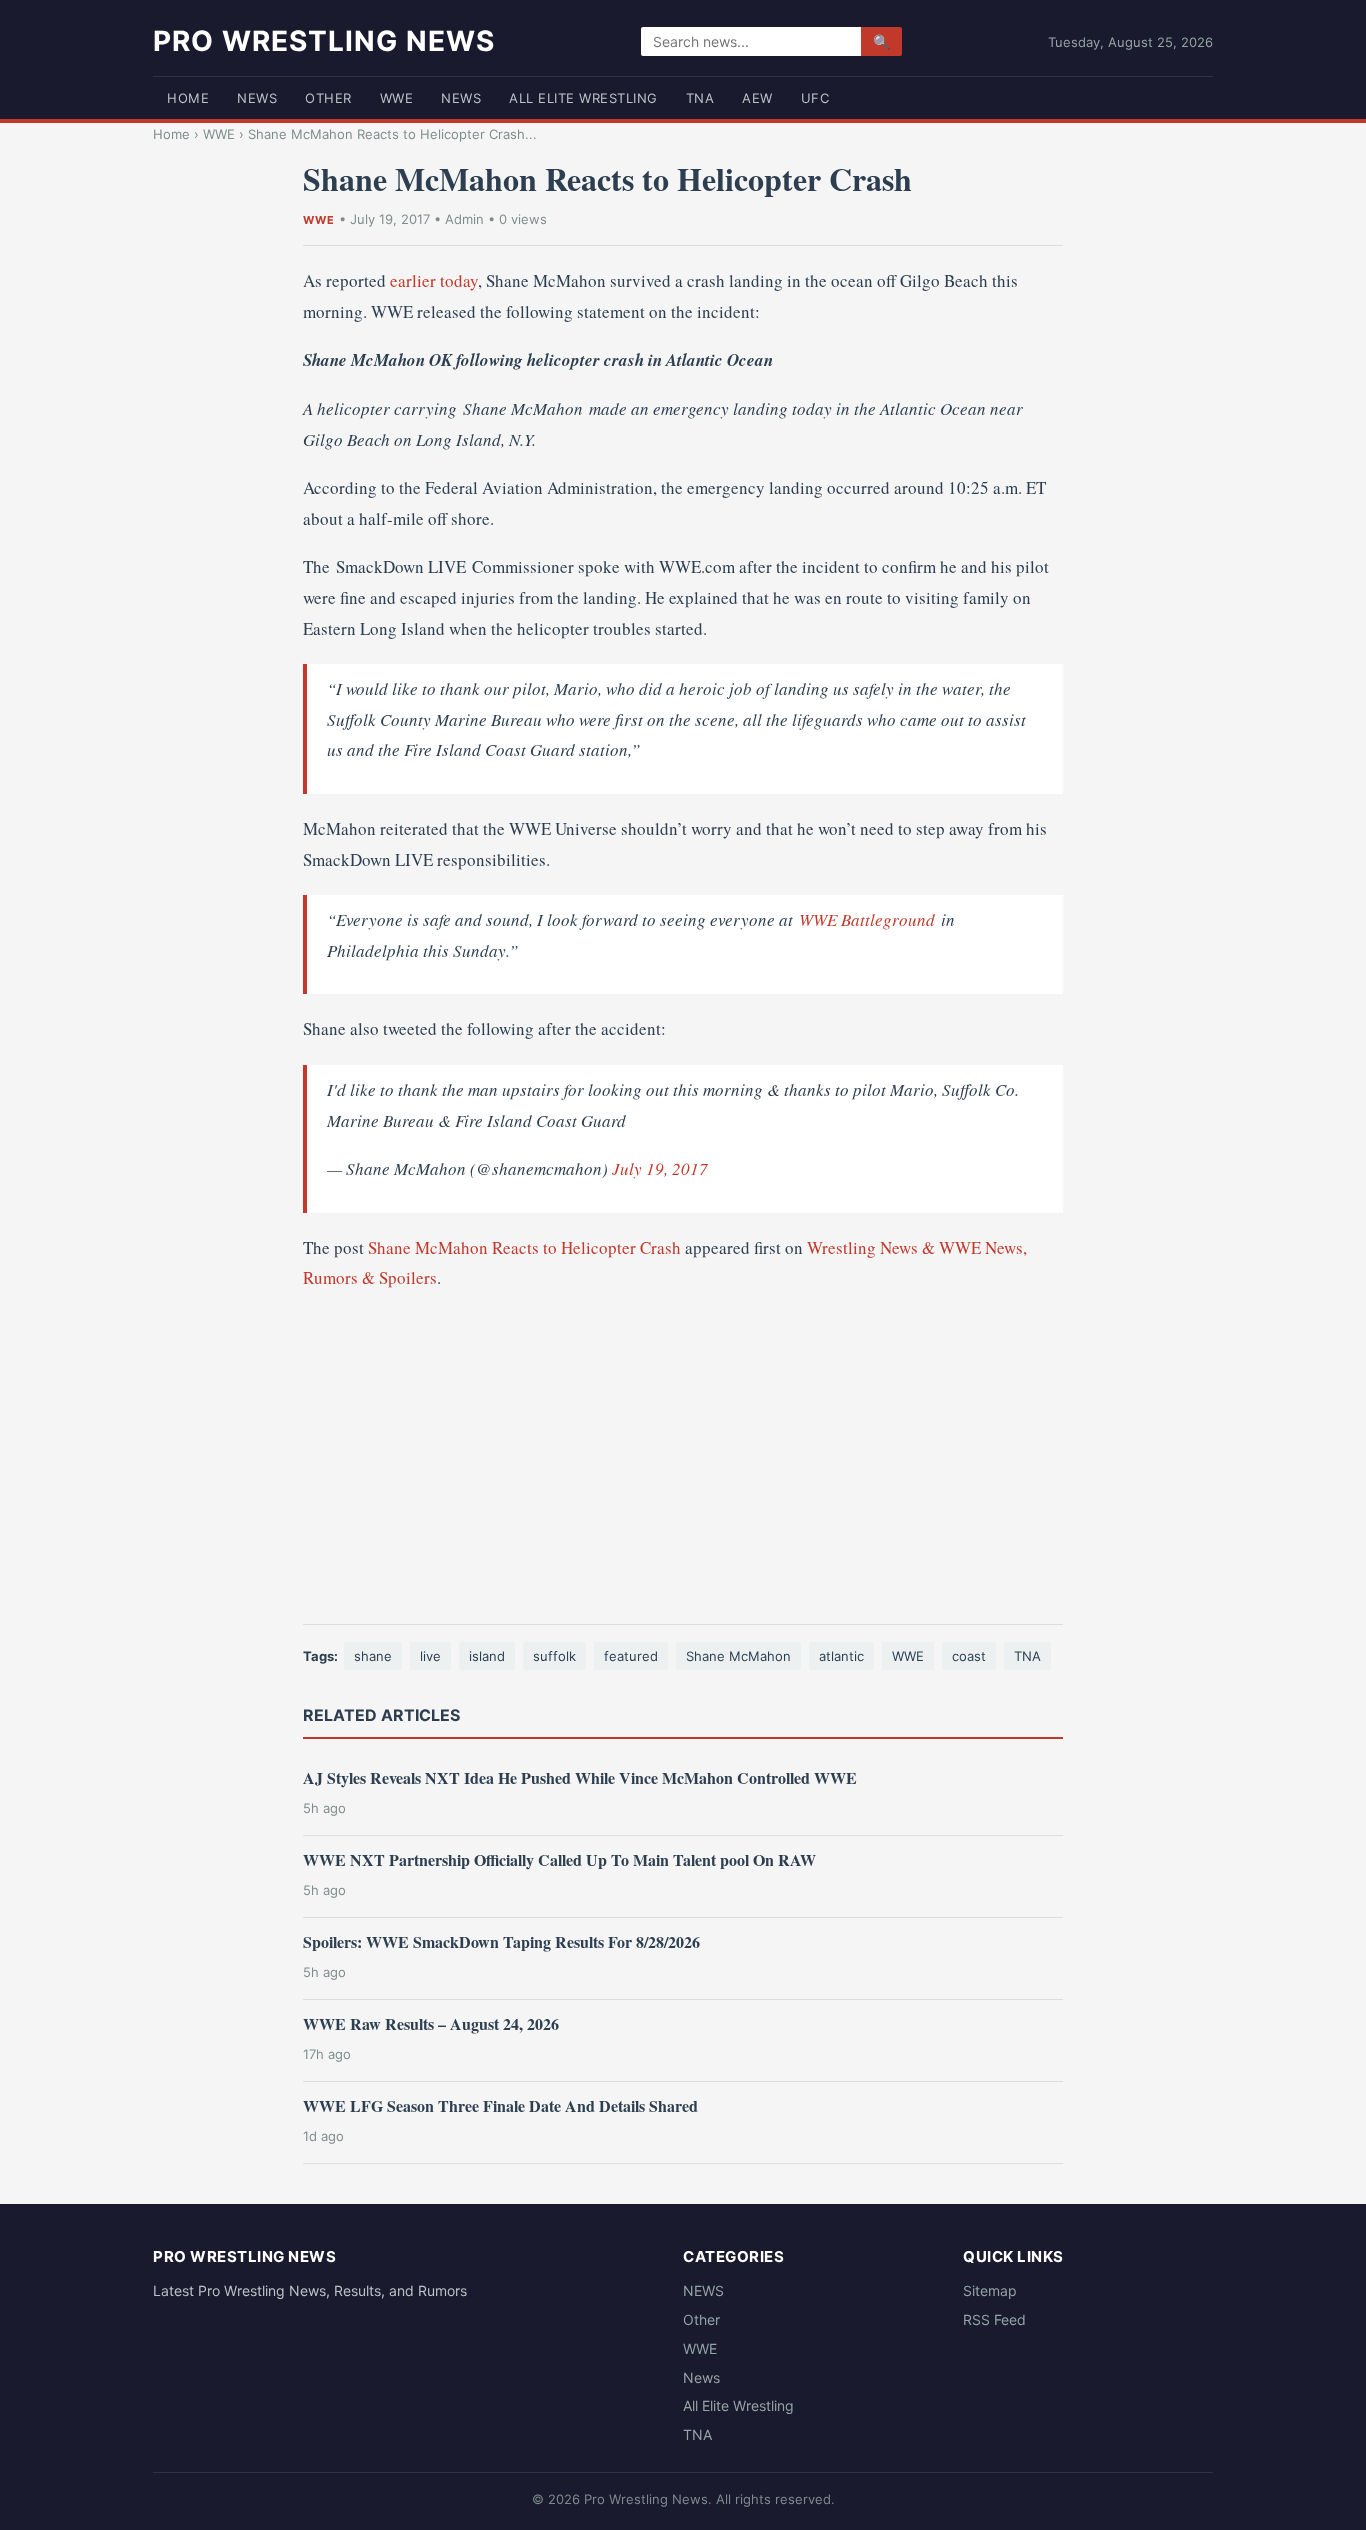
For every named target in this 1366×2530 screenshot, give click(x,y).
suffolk (554, 1656)
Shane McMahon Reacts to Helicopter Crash (524, 1247)
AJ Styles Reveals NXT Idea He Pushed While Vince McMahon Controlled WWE (580, 1777)
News (461, 98)
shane (373, 1656)
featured (631, 1656)
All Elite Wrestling (583, 98)
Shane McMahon (738, 1656)
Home (188, 98)
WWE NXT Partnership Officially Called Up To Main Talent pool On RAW (559, 1859)
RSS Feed (994, 2319)
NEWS (257, 98)
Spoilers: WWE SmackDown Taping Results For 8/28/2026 (501, 1941)
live (430, 1656)
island (487, 1656)
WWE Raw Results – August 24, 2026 (431, 2023)
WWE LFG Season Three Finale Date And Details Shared (500, 2105)
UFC (815, 98)
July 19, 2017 (660, 1168)
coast (969, 1656)
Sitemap (990, 2290)
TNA (700, 98)
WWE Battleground (867, 919)
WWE (397, 98)
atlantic (841, 1656)
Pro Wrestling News (324, 41)
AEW (757, 98)
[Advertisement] (683, 1459)
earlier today (434, 280)
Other (328, 98)
